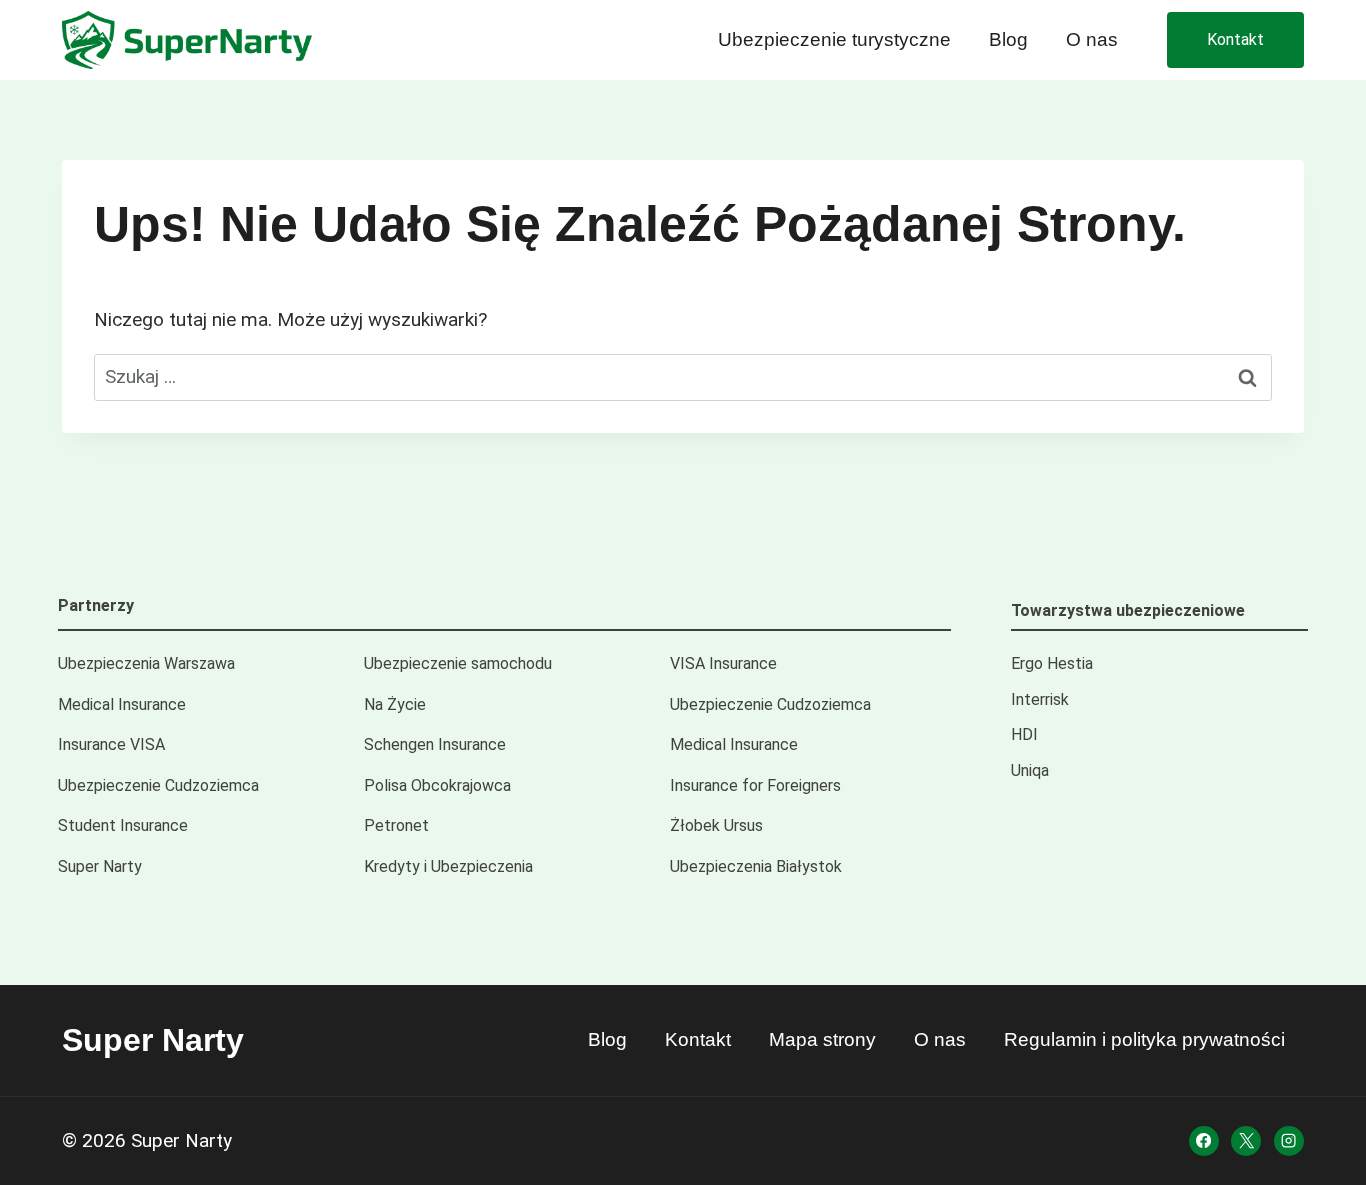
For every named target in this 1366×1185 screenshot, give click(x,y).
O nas (1092, 39)
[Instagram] (1289, 1141)
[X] (1246, 1141)
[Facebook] (1204, 1141)
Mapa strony (822, 1039)
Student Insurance (123, 825)
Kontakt (1235, 39)
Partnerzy (96, 605)
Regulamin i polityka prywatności (1144, 1039)
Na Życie (395, 704)
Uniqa (1030, 770)
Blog (1008, 39)
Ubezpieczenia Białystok (756, 866)
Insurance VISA (111, 744)
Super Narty (100, 866)
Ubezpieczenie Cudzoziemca (770, 704)
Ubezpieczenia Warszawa (146, 663)
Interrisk (1040, 699)
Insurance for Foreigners (755, 785)
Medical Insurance (122, 704)
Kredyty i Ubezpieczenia (448, 866)
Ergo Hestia (1052, 663)
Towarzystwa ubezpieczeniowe (1128, 610)
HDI (1024, 734)
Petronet (396, 825)
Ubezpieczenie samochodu (458, 663)
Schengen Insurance (435, 744)
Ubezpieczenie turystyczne (834, 39)
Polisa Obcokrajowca (437, 785)
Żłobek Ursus (716, 825)
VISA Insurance (723, 663)
